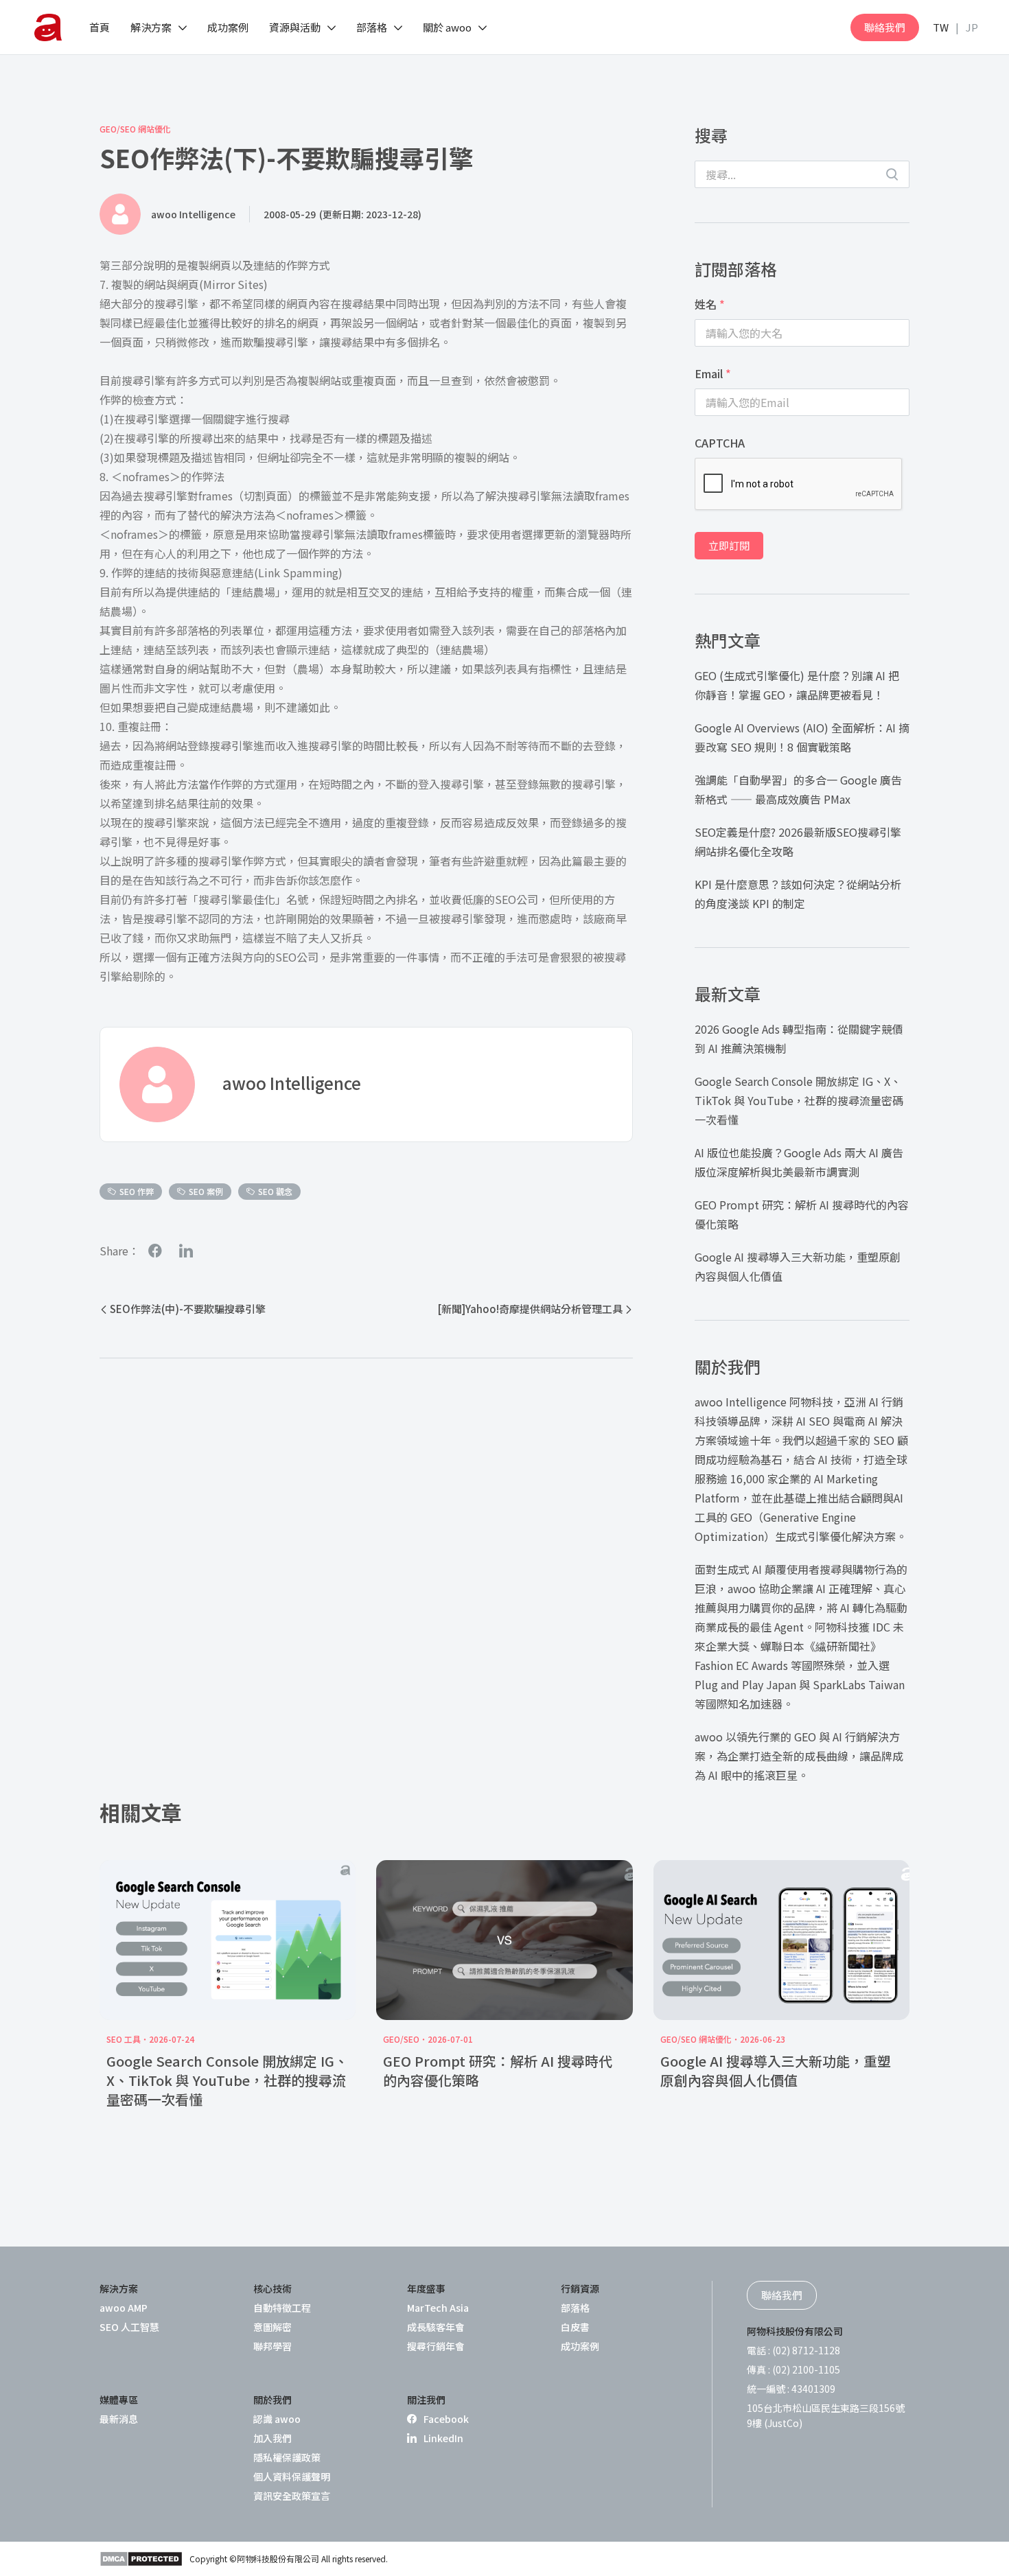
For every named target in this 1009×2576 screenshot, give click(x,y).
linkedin (186, 1251)
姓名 (710, 304)
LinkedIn (443, 2438)
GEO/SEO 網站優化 (135, 129)
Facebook (446, 2419)
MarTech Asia (438, 2308)
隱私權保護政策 (287, 2457)
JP (972, 27)
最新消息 (119, 2419)
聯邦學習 (272, 2346)
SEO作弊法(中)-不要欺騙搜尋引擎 (188, 1309)
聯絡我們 (885, 27)
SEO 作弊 (137, 1191)
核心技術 (272, 2288)
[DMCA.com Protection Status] (141, 2559)
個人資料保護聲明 (292, 2476)
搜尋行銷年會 (436, 2346)
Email (713, 373)
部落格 (575, 2308)
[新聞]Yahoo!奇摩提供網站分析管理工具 (530, 1309)
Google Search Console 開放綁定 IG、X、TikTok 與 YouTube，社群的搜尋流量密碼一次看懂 (799, 1100)
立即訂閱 (729, 545)
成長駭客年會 (436, 2327)
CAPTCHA (720, 443)
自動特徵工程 (282, 2308)
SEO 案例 (206, 1191)
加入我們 (272, 2438)
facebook (155, 1251)
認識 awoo (277, 2419)
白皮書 (575, 2327)
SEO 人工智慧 (129, 2327)
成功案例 (580, 2346)
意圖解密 (272, 2327)
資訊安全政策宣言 (292, 2496)
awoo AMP (124, 2308)
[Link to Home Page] (48, 27)
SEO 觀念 (275, 1191)
